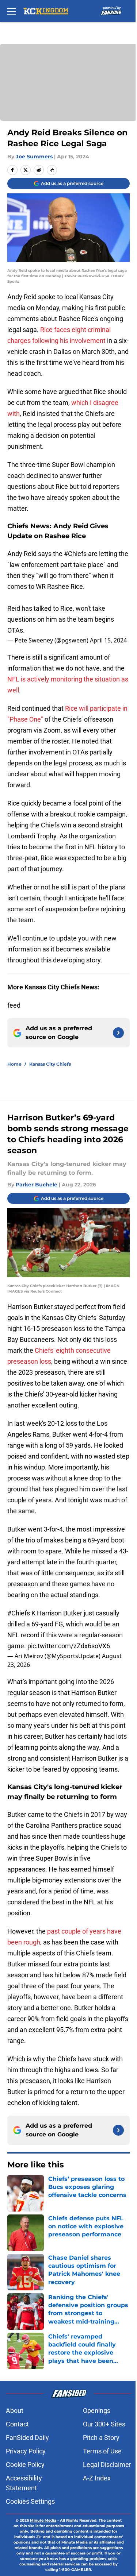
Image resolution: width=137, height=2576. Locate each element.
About (15, 2411)
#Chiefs (75, 554)
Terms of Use (102, 2451)
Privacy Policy (26, 2451)
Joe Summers (34, 157)
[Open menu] (12, 11)
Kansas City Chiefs (50, 1064)
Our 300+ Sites (104, 2424)
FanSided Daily (27, 2438)
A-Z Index (97, 2478)
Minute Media (43, 2520)
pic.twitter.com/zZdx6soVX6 (69, 1646)
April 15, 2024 (108, 640)
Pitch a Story (101, 2438)
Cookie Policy (25, 2465)
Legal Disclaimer (107, 2465)
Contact (17, 2424)
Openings (97, 2411)
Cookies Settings (30, 2501)
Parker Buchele (37, 1185)
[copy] (52, 170)
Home (14, 1064)
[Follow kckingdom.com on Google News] (118, 1033)
